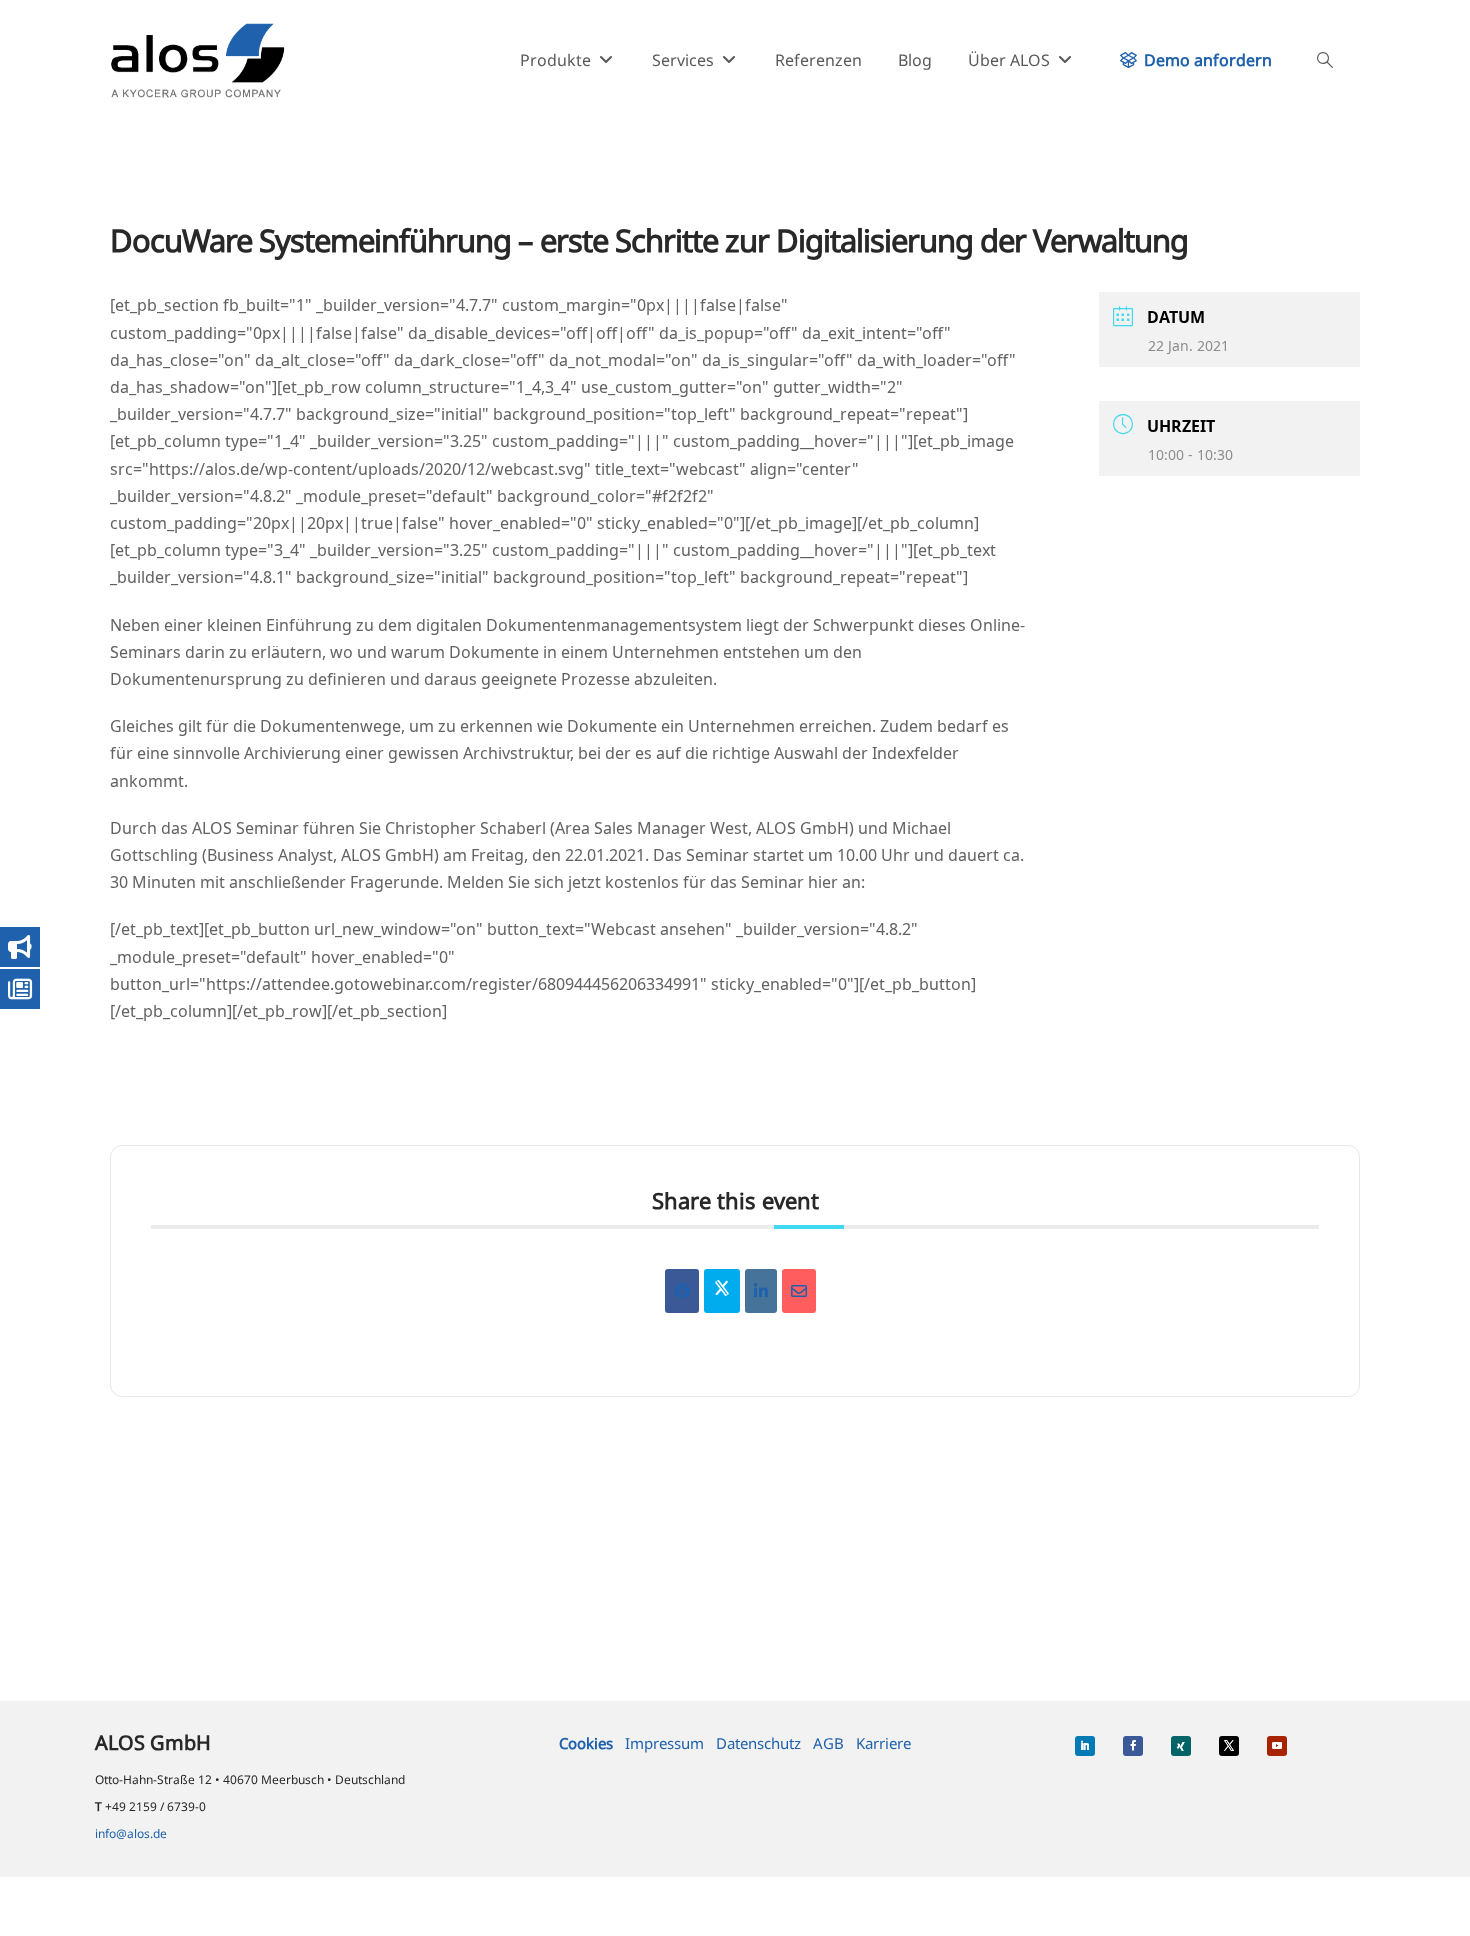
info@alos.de (131, 1833)
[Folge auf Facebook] (1133, 1746)
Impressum (664, 1743)
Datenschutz (758, 1743)
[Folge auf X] (1229, 1746)
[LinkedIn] (761, 1291)
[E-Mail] (799, 1291)
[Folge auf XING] (1181, 1746)
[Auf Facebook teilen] (682, 1291)
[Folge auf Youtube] (1277, 1746)
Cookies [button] (586, 1743)
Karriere (883, 1743)
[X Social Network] (722, 1291)
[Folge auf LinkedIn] (1085, 1746)
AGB (828, 1743)
